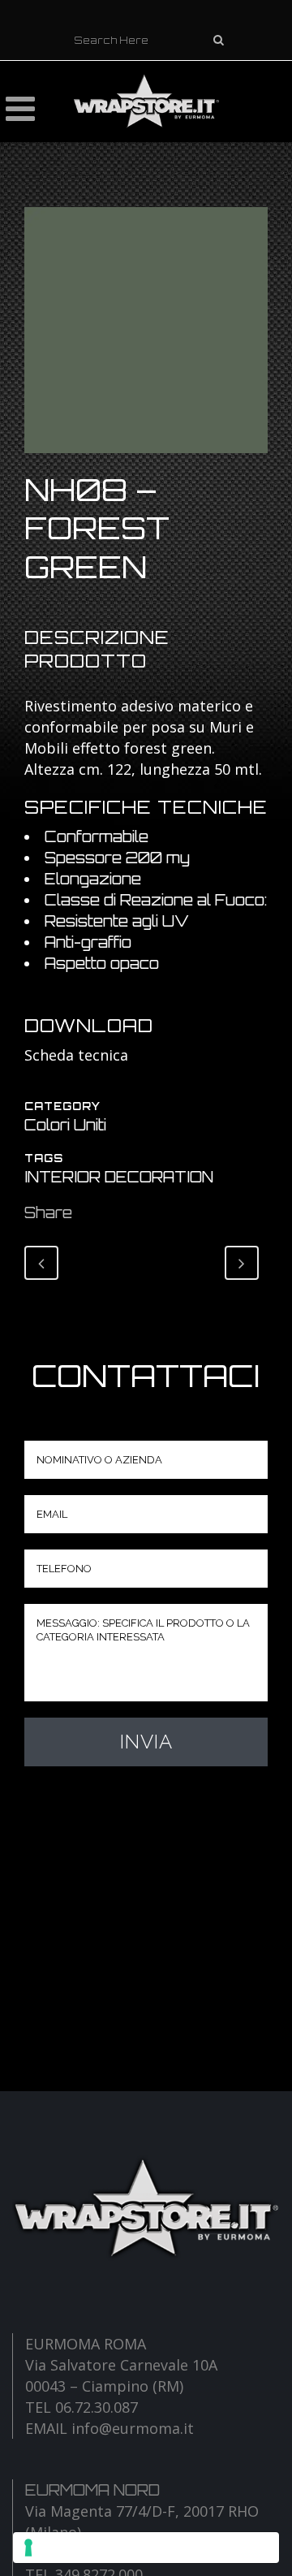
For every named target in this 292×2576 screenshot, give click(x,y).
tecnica (103, 1055)
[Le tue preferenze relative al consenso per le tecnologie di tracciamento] (146, 2548)
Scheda (51, 1055)
